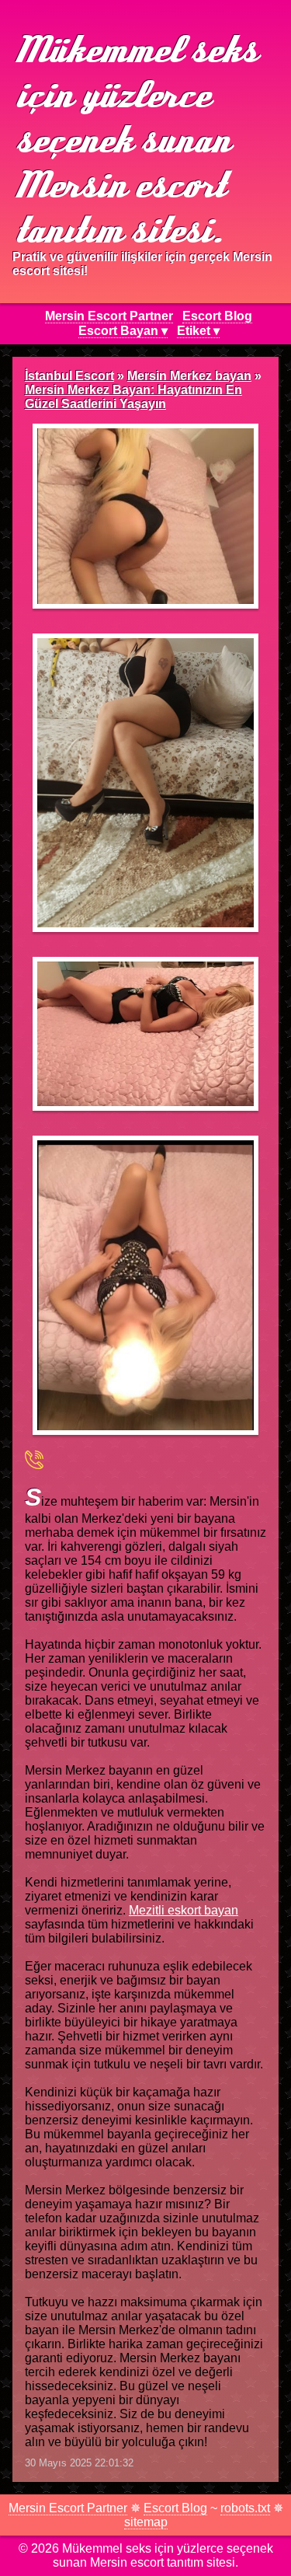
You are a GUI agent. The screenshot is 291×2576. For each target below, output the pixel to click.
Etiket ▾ (198, 331)
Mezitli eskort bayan (184, 1910)
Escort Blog (217, 316)
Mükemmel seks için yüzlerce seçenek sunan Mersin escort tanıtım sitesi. (133, 138)
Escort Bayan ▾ (123, 331)
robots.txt (245, 2508)
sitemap (146, 2522)
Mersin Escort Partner (109, 316)
